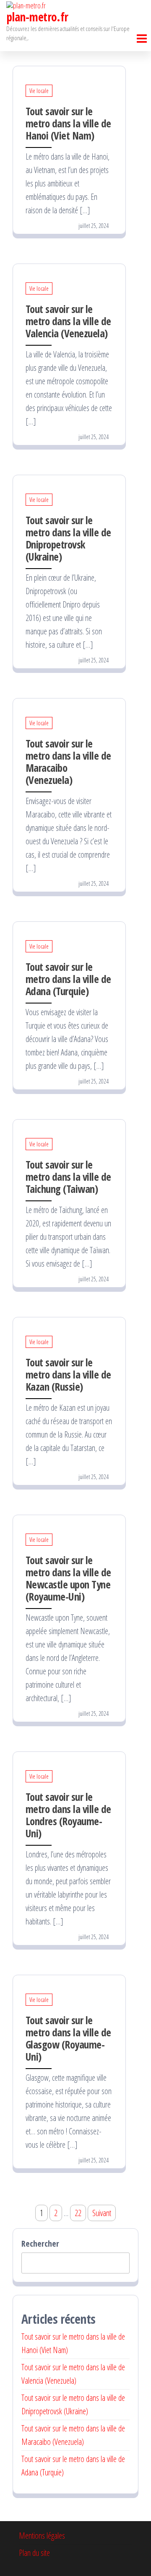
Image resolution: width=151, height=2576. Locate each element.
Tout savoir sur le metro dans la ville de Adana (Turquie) (68, 979)
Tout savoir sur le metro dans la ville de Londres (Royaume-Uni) (68, 1815)
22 (78, 2213)
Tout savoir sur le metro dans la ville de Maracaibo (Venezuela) (68, 762)
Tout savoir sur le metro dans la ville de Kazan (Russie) (68, 1374)
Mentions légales (42, 2536)
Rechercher (40, 2244)
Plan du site (34, 2553)
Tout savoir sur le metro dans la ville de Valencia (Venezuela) (68, 321)
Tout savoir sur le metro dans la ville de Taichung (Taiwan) (68, 1177)
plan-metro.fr (37, 17)
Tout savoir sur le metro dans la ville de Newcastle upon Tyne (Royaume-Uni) (68, 1578)
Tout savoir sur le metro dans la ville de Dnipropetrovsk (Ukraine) (68, 538)
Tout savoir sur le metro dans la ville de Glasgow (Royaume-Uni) (68, 2038)
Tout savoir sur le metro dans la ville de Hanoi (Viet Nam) (68, 123)
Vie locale (39, 91)
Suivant (102, 2213)
